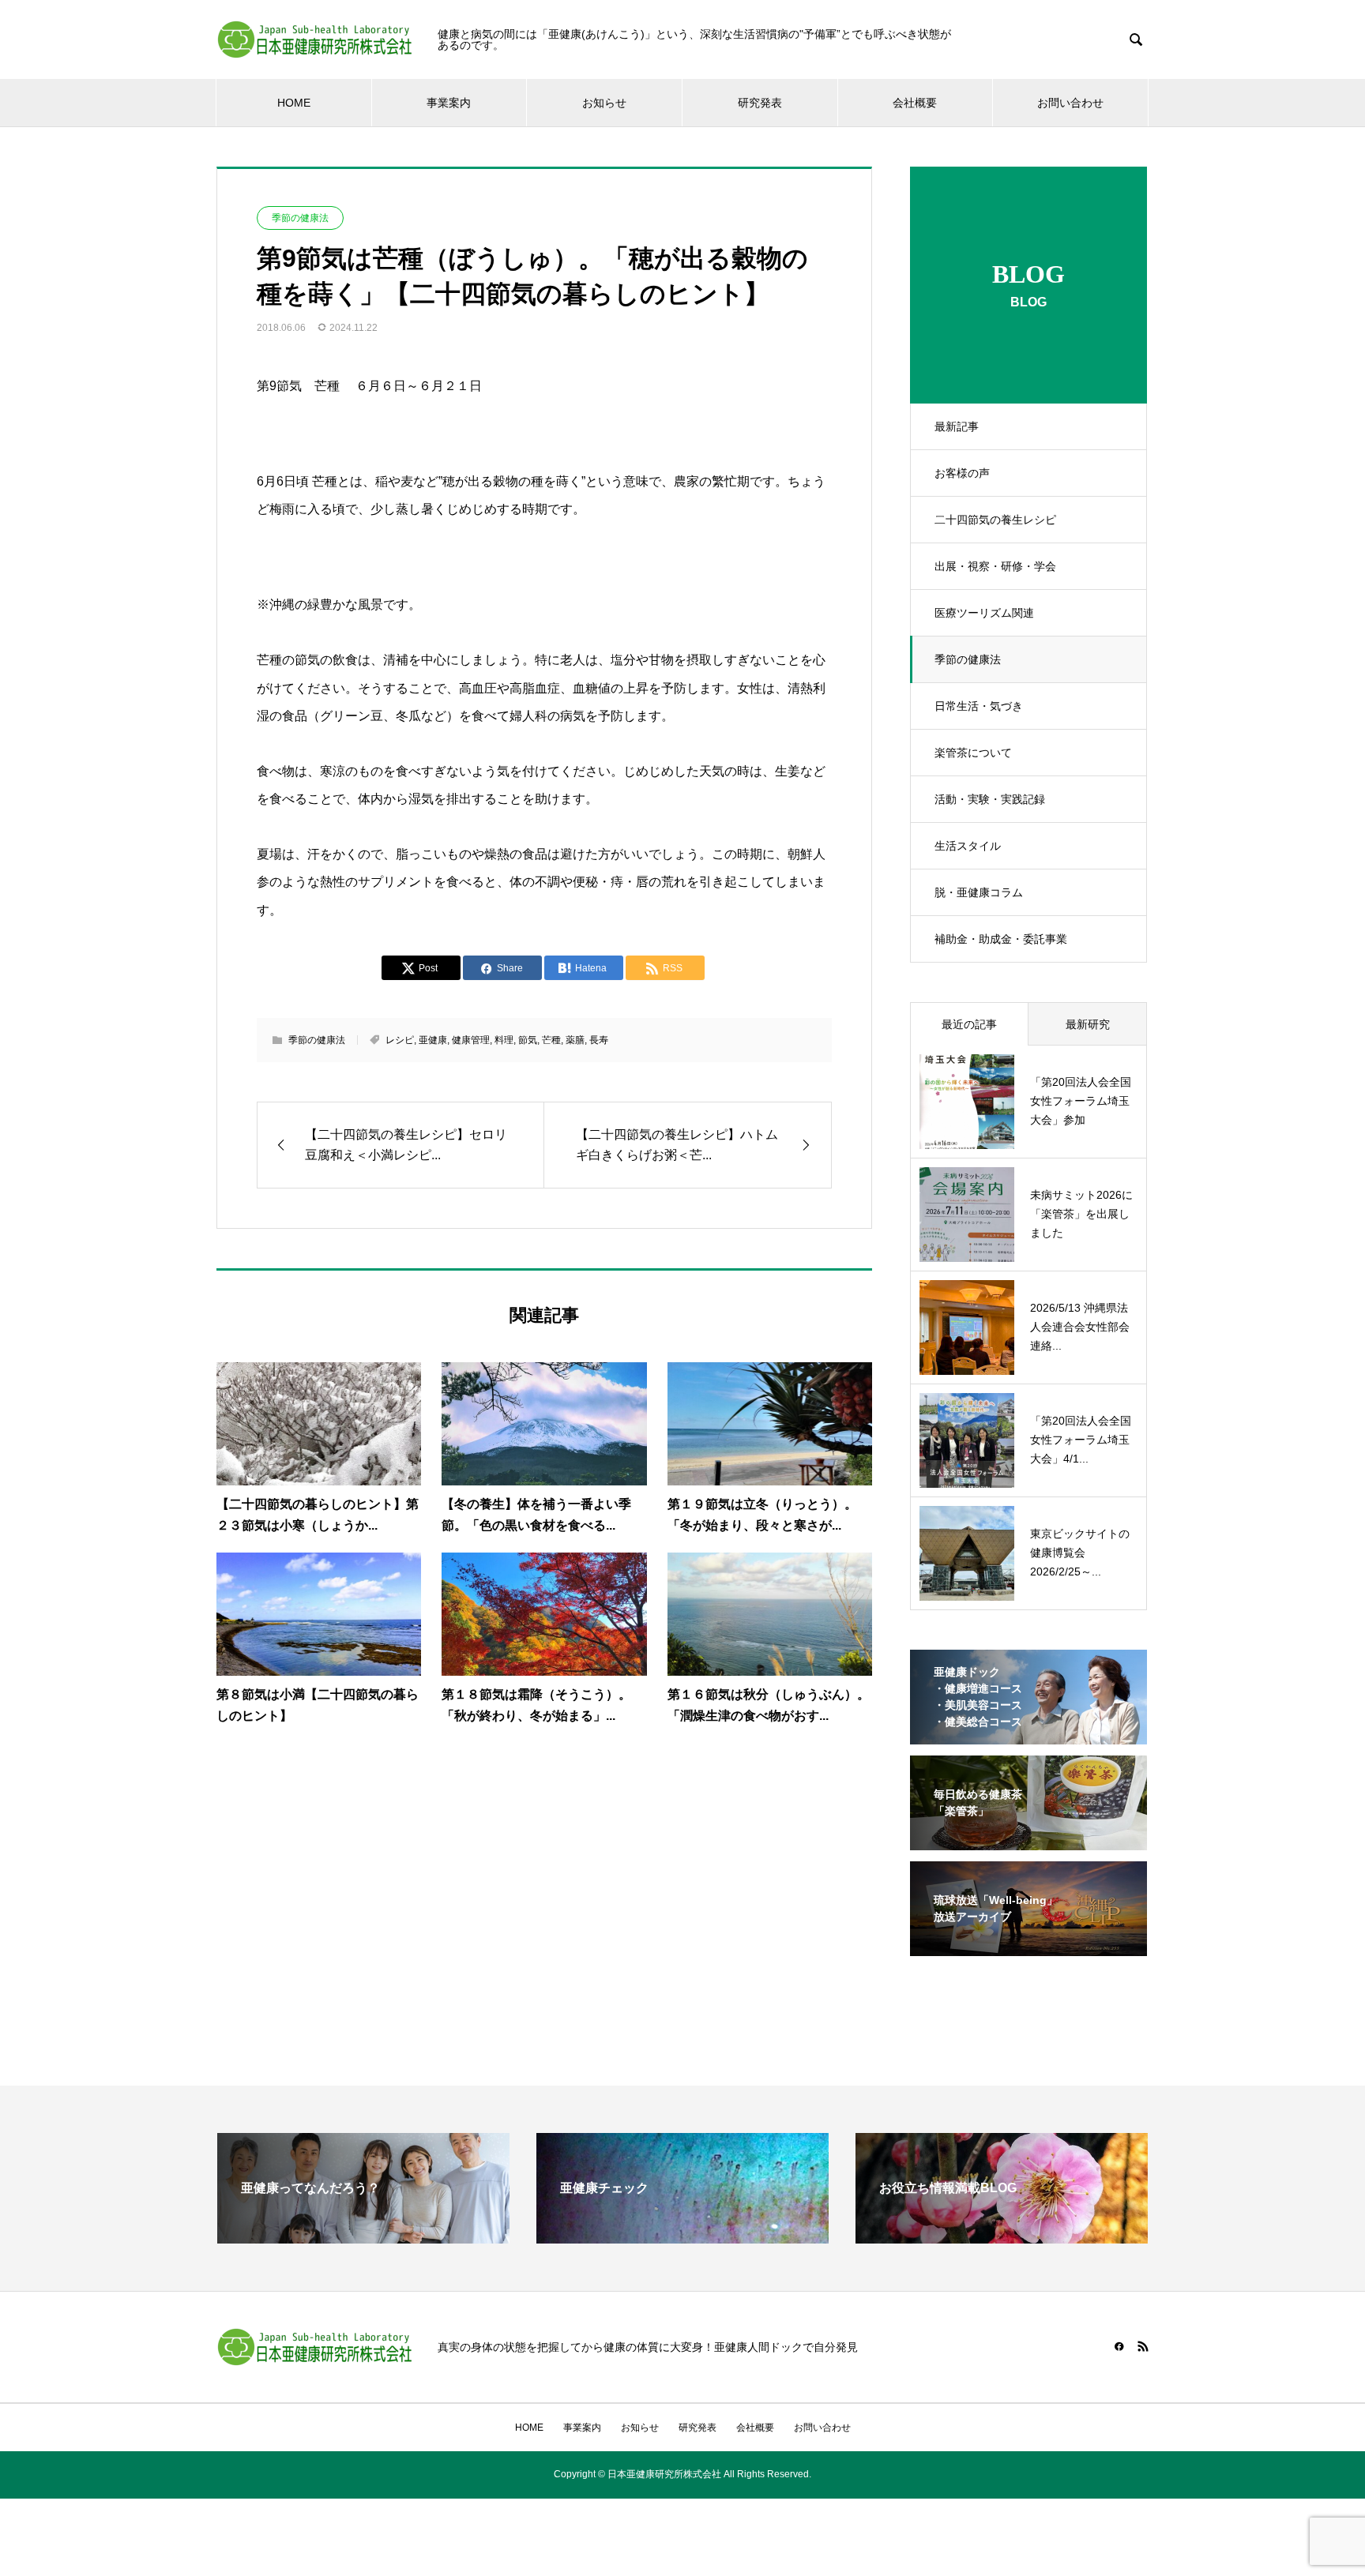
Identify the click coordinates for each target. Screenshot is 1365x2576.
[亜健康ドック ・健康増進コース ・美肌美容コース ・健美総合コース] (1028, 1734)
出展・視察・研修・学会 (995, 566)
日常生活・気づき (979, 706)
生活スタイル (968, 846)
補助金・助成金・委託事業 (1001, 939)
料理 (504, 1040)
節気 (528, 1040)
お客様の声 (962, 473)
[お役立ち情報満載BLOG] (1002, 2237)
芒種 (551, 1040)
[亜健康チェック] (682, 2237)
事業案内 (449, 103)
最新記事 (957, 426)
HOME (294, 103)
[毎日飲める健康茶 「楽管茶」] (1028, 1840)
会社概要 (915, 103)
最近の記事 (969, 1024)
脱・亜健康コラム (979, 892)
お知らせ (604, 103)
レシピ (400, 1040)
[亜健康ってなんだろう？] (363, 2237)
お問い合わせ (1070, 103)
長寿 (599, 1040)
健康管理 (471, 1040)
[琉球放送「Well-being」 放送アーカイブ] (1028, 1946)
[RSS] (1143, 2346)
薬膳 (575, 1040)
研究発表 (760, 103)
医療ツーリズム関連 (984, 613)
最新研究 (1088, 1024)
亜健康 (433, 1040)
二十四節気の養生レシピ (995, 520)
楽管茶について (973, 753)
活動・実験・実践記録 (990, 799)
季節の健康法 (968, 659)
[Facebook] (1119, 2346)
